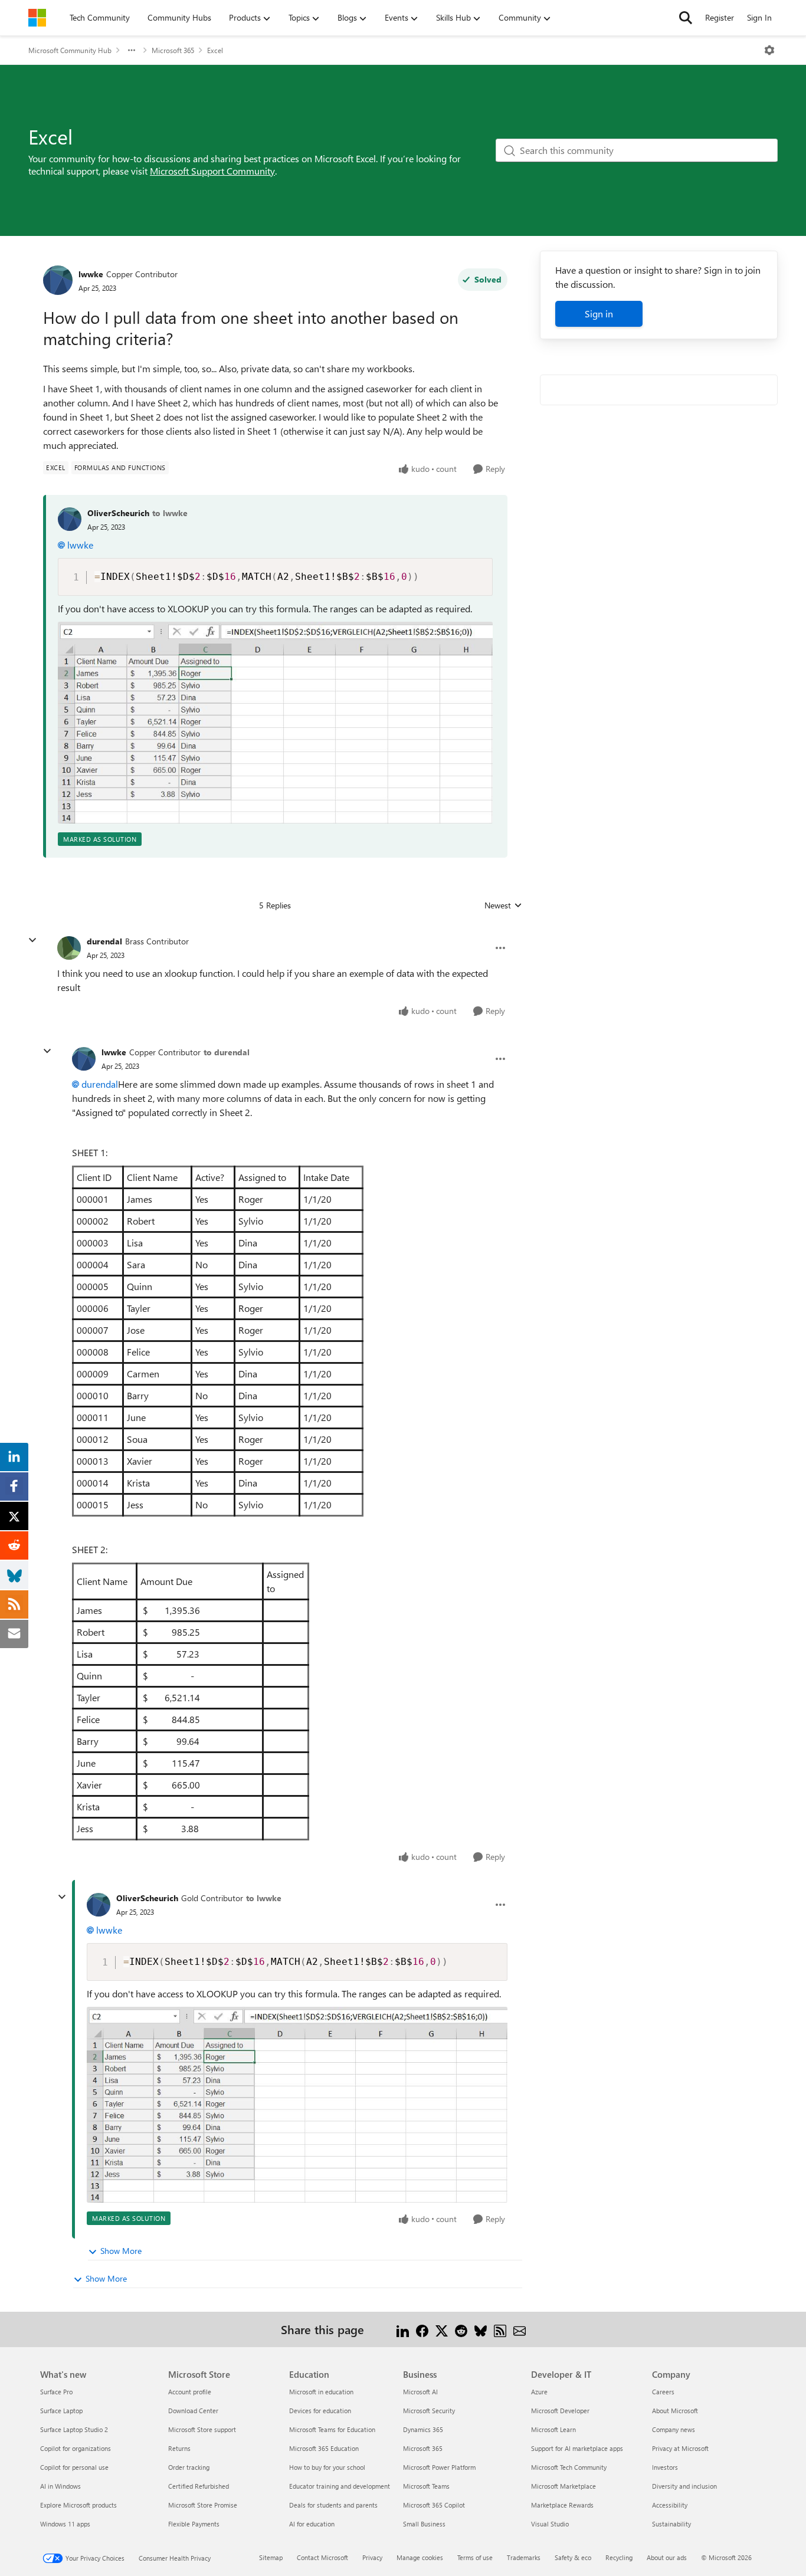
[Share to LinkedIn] (403, 2329)
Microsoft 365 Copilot (434, 2505)
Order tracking (189, 2467)
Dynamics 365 (423, 2429)
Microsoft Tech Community (569, 2467)
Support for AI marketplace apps (577, 2448)
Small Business (424, 2524)
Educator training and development (340, 2486)
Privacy (372, 2557)
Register (720, 17)
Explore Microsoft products (78, 2505)
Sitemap (271, 2557)
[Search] (686, 18)
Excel (215, 50)
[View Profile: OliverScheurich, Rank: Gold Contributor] (99, 1905)
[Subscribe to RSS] (500, 2329)
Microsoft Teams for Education (332, 2429)
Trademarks (524, 2557)
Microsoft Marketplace (563, 2486)
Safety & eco (573, 2557)
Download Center (193, 2411)
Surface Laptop (61, 2411)
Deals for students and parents (333, 2505)
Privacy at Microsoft (680, 2448)
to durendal (227, 1052)
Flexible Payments (194, 2524)
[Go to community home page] (37, 18)
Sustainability (671, 2524)
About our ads (667, 2557)
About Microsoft (675, 2411)
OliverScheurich (118, 513)
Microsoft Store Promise (203, 2505)
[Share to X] (442, 2329)
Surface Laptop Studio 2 (74, 2429)
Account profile (190, 2392)
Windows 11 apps (65, 2524)
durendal (104, 941)
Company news (674, 2429)
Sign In (759, 17)
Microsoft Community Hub (70, 50)
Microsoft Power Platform (439, 2467)
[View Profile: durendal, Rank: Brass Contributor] (69, 948)
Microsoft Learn (553, 2429)
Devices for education (320, 2411)
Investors (665, 2467)
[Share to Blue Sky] (481, 2329)
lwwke (91, 274)
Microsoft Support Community (212, 171)
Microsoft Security (429, 2411)
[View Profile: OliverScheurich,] (70, 519)
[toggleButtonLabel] (769, 50)
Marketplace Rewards (562, 2505)
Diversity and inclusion (684, 2486)
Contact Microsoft (322, 2557)
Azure (539, 2392)
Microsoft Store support (202, 2429)
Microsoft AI (420, 2392)
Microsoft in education (321, 2392)
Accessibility (670, 2505)
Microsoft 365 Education (324, 2448)
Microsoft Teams (426, 2486)
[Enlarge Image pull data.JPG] (275, 723)
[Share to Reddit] (461, 2329)
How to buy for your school (327, 2467)
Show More (121, 2251)
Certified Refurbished (199, 2486)
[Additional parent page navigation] (132, 50)
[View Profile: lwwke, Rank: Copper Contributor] (58, 280)
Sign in (599, 314)
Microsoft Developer (560, 2411)
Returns (179, 2448)
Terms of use (475, 2557)
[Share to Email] (520, 2329)
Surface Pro (56, 2392)
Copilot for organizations (76, 2448)
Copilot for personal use (74, 2467)
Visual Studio (550, 2524)
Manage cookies (420, 2557)
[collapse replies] (32, 940)
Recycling (619, 2557)
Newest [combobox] (503, 905)
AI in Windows (60, 2486)
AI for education (312, 2524)
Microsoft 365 (173, 50)
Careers (663, 2392)
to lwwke (170, 513)
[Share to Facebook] (422, 2329)
